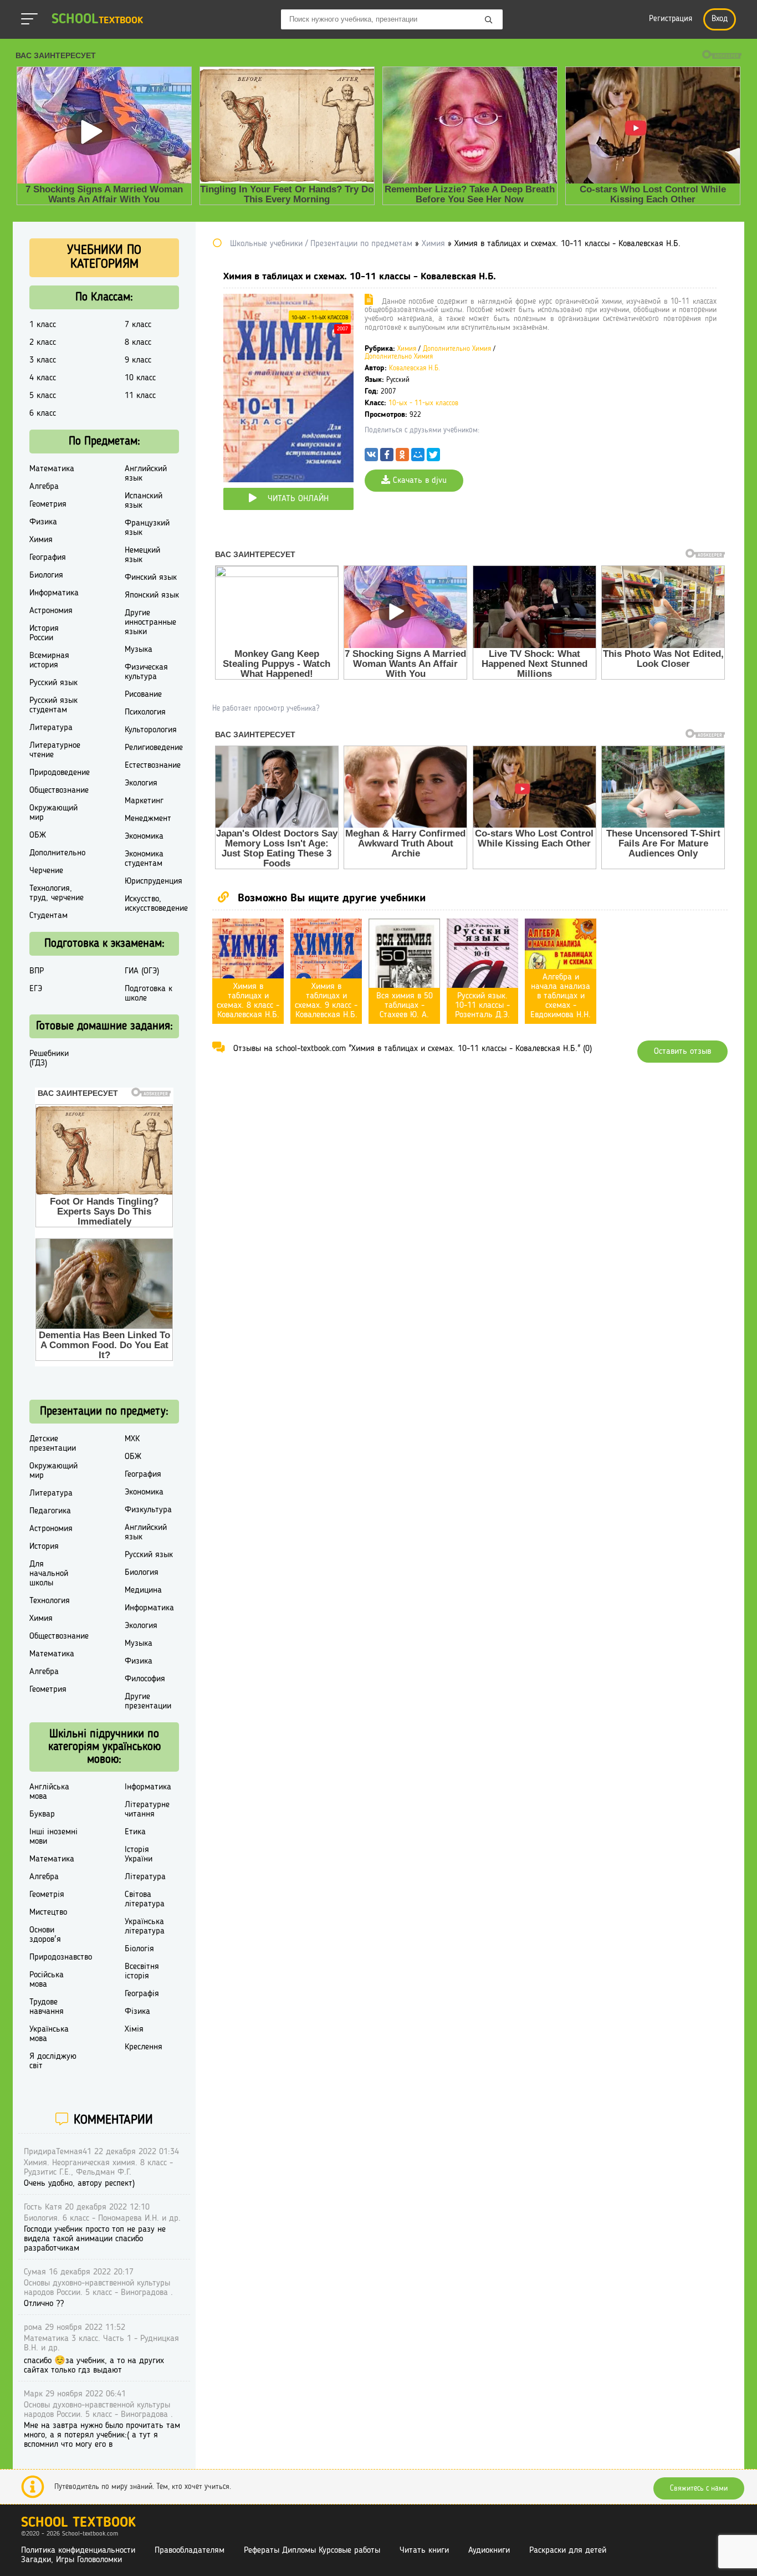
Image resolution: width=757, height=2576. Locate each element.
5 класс (43, 396)
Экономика (144, 836)
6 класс (43, 414)
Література (145, 1877)
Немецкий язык (142, 555)
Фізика (137, 2012)
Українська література (145, 1927)
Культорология (151, 730)
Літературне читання (147, 1810)
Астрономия (51, 611)
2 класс (43, 343)
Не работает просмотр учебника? (266, 708)
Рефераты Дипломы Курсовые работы (312, 2551)
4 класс (43, 378)
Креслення (144, 2047)
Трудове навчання (47, 2007)
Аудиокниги (489, 2551)
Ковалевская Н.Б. (415, 368)
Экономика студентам (144, 859)
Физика (43, 522)
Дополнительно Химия (457, 349)
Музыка (139, 650)
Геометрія (47, 1895)
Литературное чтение (55, 750)
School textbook (78, 2523)
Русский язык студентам (53, 705)
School (97, 20)
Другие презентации (148, 1702)
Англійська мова (49, 1792)
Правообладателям (190, 2551)
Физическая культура (146, 672)
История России (44, 633)
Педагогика (50, 1511)
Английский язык (146, 474)
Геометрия (48, 504)
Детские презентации (53, 1444)
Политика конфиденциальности (78, 2551)
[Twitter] (433, 457)
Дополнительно (57, 853)
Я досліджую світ (53, 2061)
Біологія (139, 1949)
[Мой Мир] (418, 457)
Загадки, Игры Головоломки (71, 2560)
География (48, 558)
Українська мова (49, 2034)
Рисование (143, 695)
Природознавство (61, 1957)
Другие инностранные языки (150, 623)
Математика (52, 469)
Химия (407, 349)
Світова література (145, 1899)
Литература (51, 728)
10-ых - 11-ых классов (320, 318)
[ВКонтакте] (371, 457)
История (44, 1547)
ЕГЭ (36, 989)
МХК (132, 1439)
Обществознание (59, 790)
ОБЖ (38, 835)
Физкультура (148, 1510)
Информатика (54, 593)
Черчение (46, 871)
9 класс (138, 360)
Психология (145, 712)
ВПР (37, 971)
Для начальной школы (49, 1574)
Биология (46, 575)
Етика (135, 1832)
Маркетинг (144, 801)
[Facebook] (387, 457)
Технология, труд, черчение (57, 893)
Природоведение (60, 773)
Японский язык (152, 595)
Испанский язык (144, 501)
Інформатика (148, 1787)
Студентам (48, 916)
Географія (142, 1994)
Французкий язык (147, 528)
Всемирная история (49, 660)
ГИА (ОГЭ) (142, 971)
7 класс (138, 325)
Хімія (134, 2029)
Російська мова (47, 1980)
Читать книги (424, 2551)
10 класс (140, 378)
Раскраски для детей (568, 2551)
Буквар (42, 1814)
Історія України (139, 1855)
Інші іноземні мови (53, 1837)
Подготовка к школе (149, 994)
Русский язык (53, 683)
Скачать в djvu (418, 481)
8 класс (138, 343)
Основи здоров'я (45, 1935)
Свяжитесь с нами (699, 2488)
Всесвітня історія (142, 1971)
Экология (141, 783)
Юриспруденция (154, 881)
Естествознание (153, 766)
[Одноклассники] (402, 457)
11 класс (140, 396)
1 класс (43, 325)
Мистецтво (48, 1912)
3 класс (43, 360)
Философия (145, 1679)
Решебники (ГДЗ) (49, 1059)
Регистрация (671, 19)
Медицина (143, 1590)
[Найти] (489, 21)
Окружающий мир (53, 813)
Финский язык (151, 578)
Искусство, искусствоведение (156, 904)
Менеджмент (148, 819)
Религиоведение (154, 748)
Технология (50, 1601)
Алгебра (44, 487)
